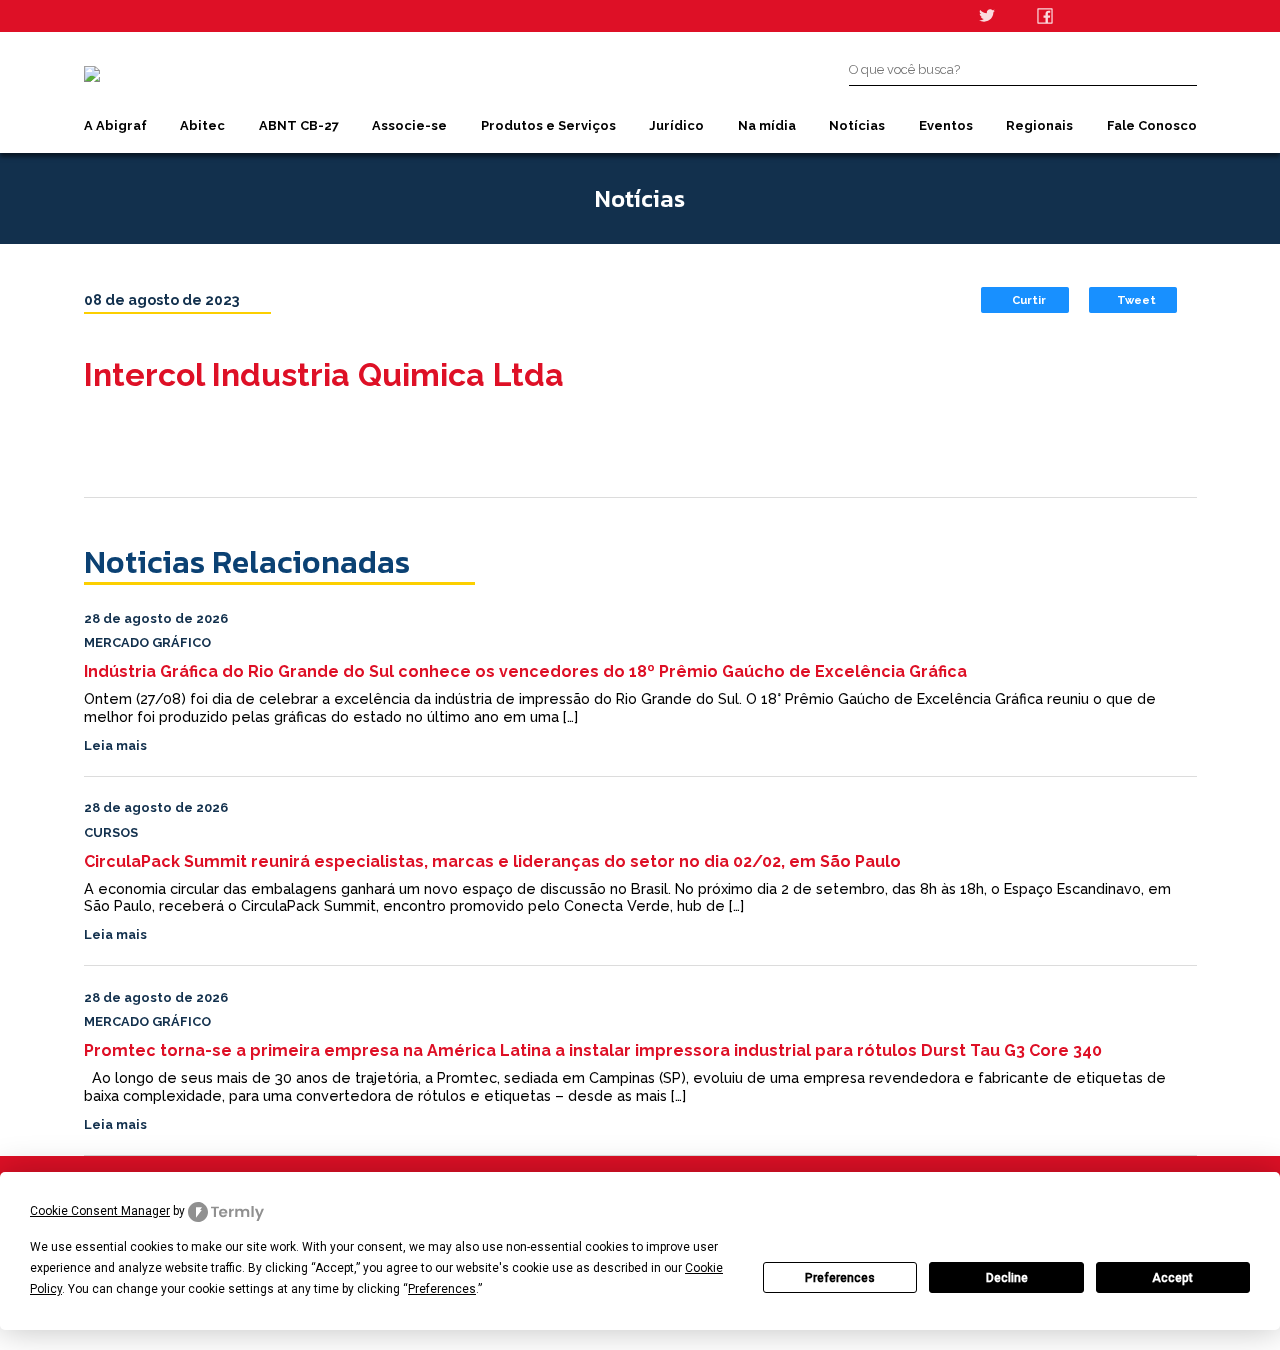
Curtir (1029, 300)
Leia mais (115, 745)
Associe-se (409, 125)
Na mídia (767, 125)
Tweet (1136, 300)
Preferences (840, 1278)
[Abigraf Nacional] (92, 74)
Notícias (857, 125)
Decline (1007, 1278)
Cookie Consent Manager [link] (100, 1211)
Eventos (946, 125)
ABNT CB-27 (299, 125)
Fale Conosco (1152, 125)
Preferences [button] (442, 1289)
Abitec (202, 125)
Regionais (1039, 125)
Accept (1172, 1278)
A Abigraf (115, 125)
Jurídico (676, 125)
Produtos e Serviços (548, 125)
